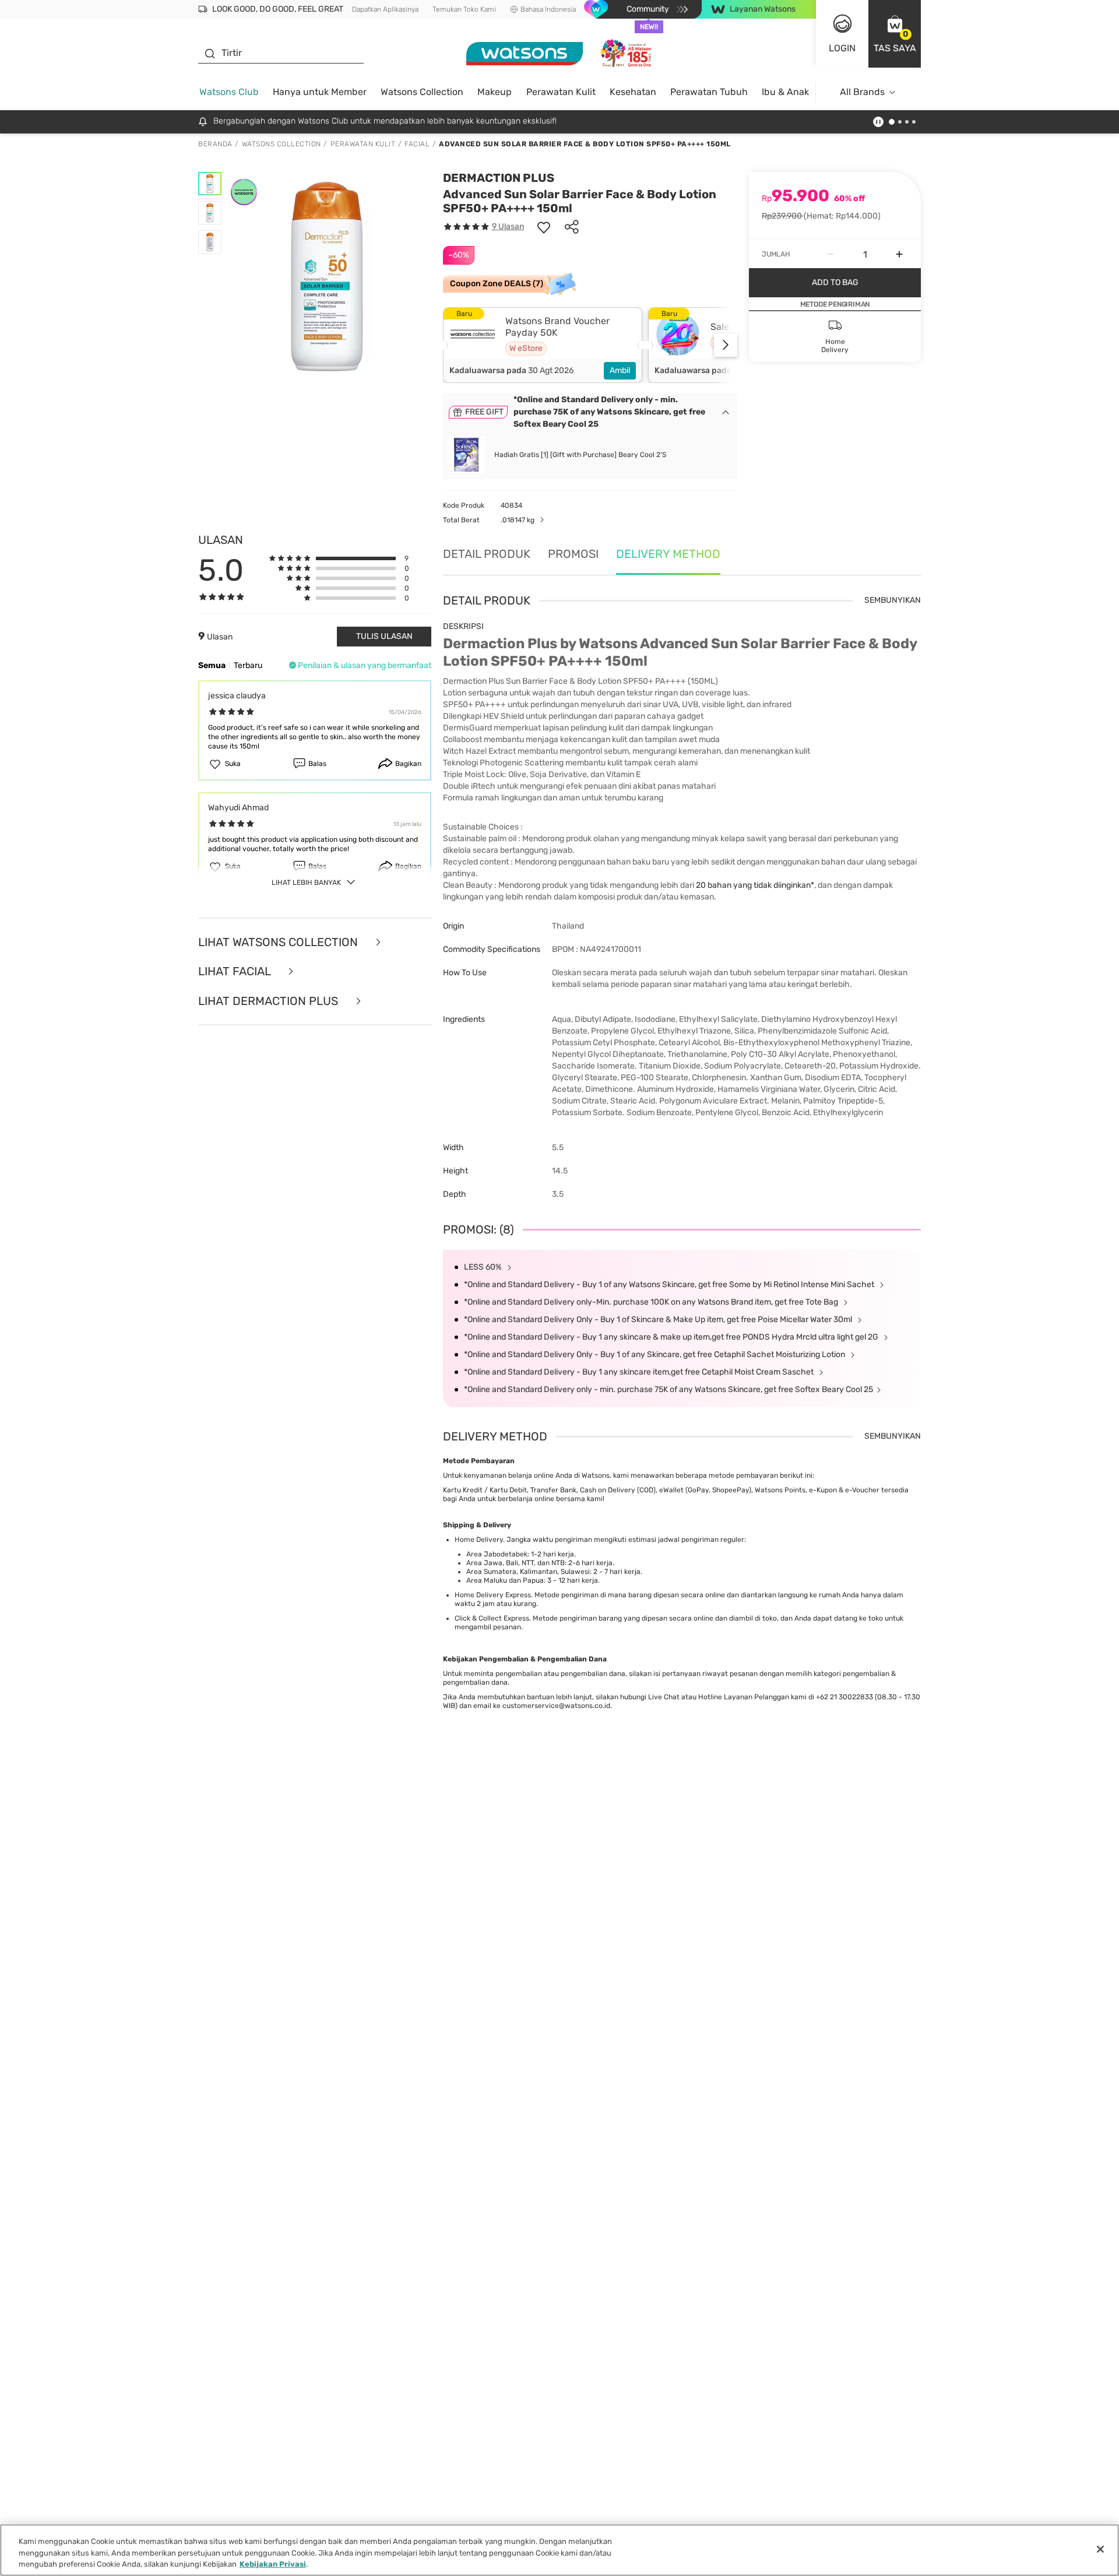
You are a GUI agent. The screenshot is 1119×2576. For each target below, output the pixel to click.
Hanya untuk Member (320, 92)
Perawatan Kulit (561, 92)
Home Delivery (479, 1540)
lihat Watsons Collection (279, 942)
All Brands (862, 92)
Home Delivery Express (493, 1595)
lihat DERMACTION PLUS (270, 1001)
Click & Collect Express (492, 1618)
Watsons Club (229, 92)
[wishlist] (544, 227)
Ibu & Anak (785, 92)
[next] (726, 345)
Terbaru (248, 665)
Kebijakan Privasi (273, 2564)
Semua (212, 665)
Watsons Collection (422, 92)
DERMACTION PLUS (499, 178)
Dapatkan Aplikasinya (385, 9)
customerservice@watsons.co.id (556, 1706)
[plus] (899, 254)
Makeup (495, 92)
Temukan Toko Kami (464, 9)
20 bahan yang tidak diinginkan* (755, 885)
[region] (559, 2550)
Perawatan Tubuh (709, 92)
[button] (895, 34)
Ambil (620, 370)
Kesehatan (633, 92)
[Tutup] (1100, 2549)
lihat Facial (236, 971)
